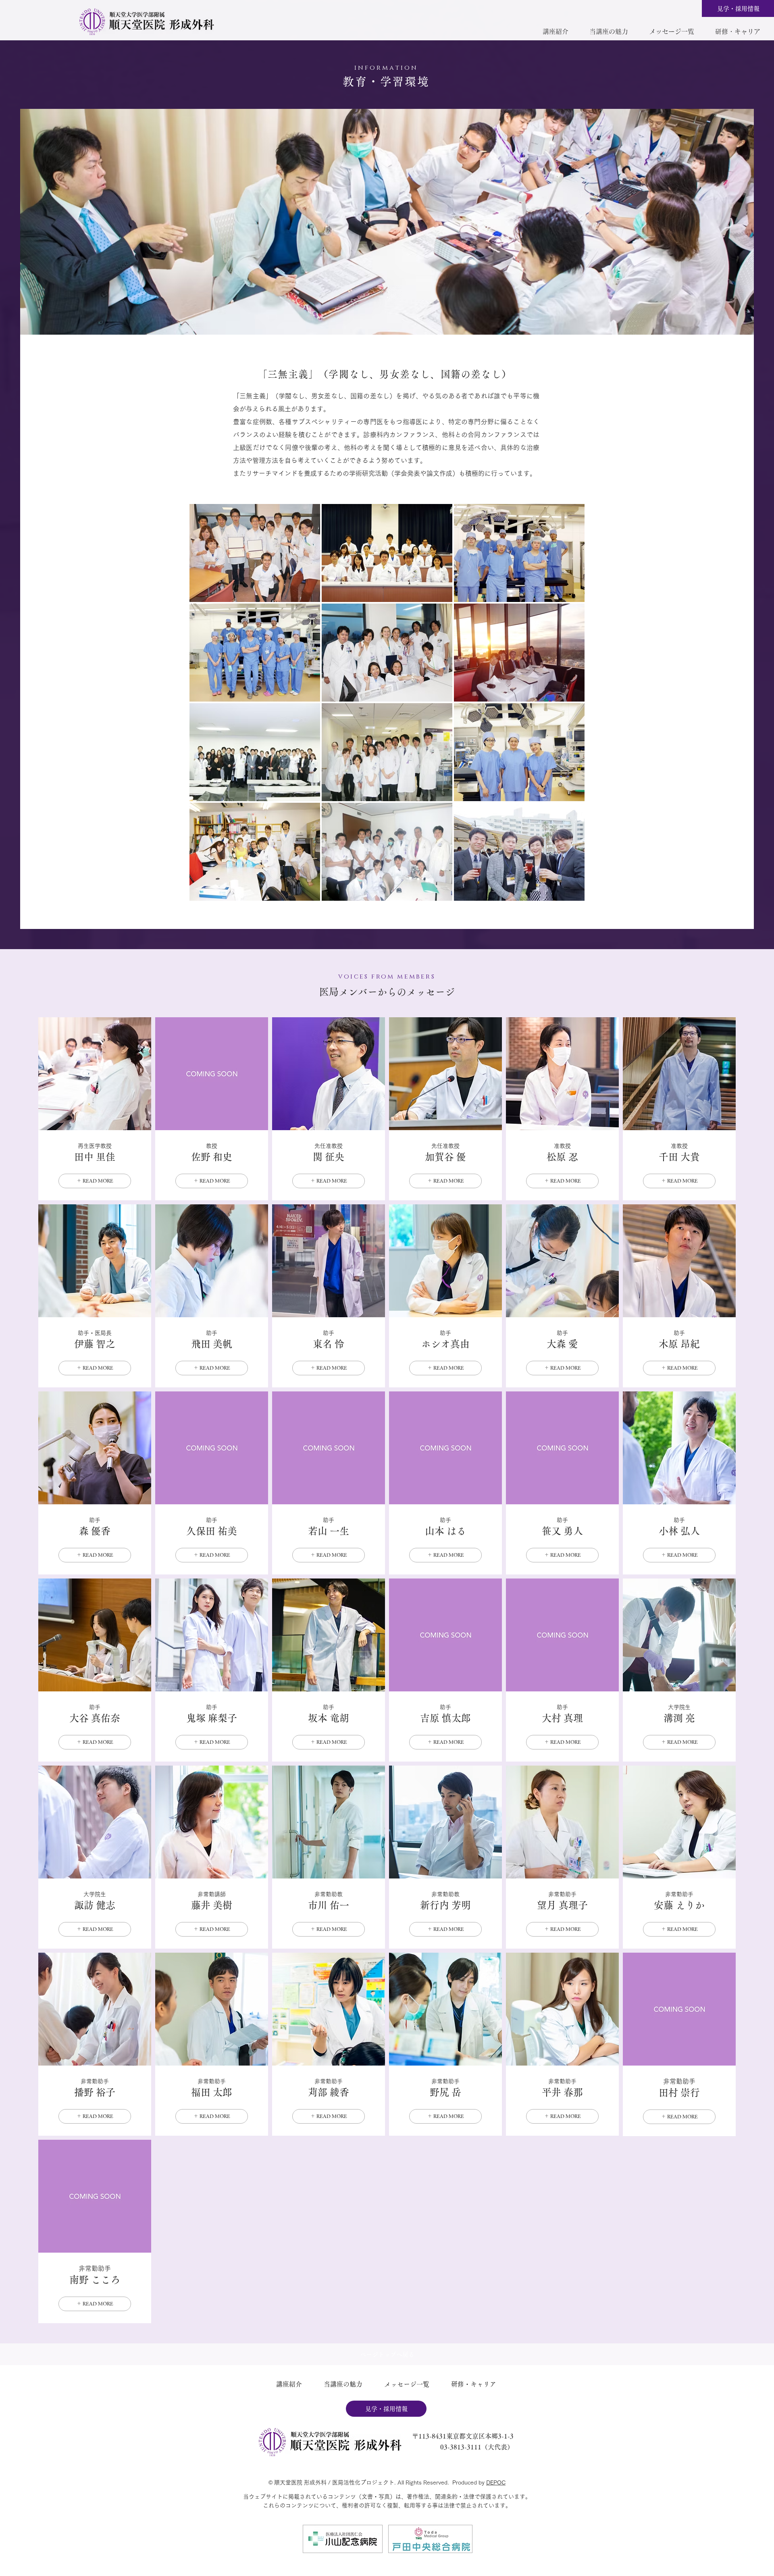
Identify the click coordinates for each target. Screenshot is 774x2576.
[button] (555, 31)
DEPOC (496, 2482)
